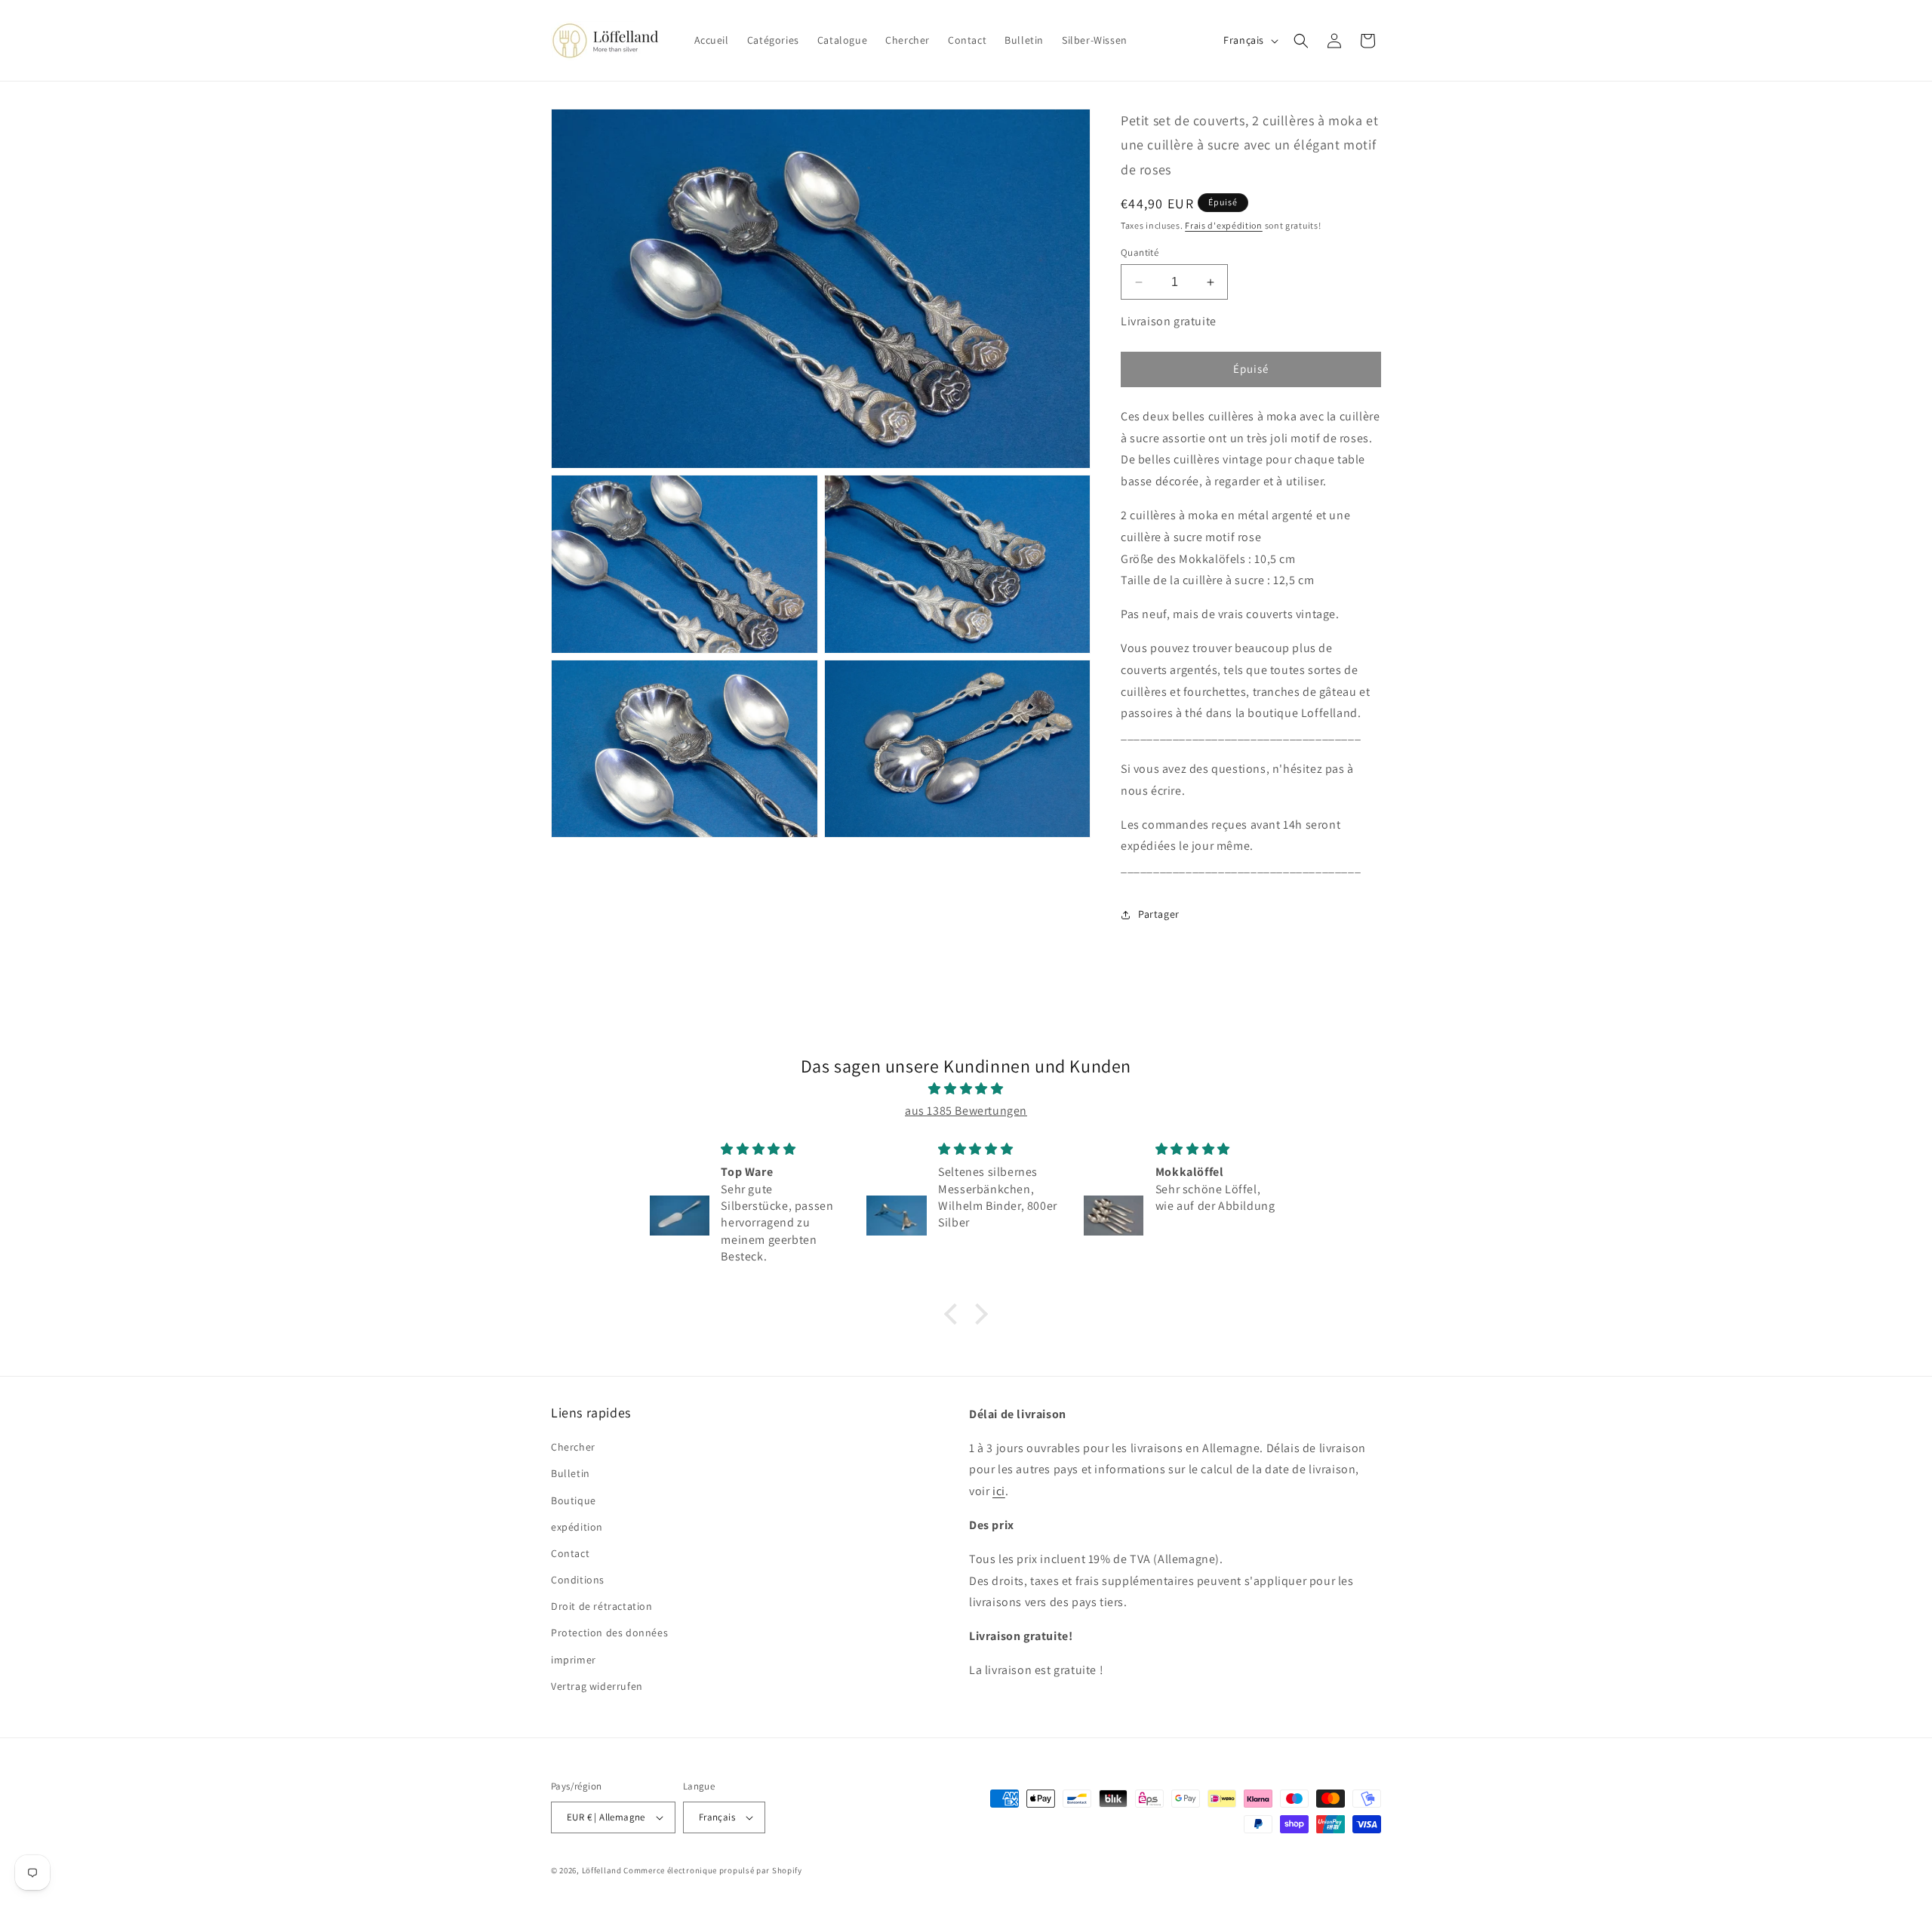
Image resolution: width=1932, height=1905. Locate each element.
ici (999, 1491)
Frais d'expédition (1224, 225)
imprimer (574, 1660)
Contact (570, 1553)
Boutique (574, 1500)
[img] (966, 1089)
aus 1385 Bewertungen (966, 1111)
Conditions (578, 1580)
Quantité (1140, 252)
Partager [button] (1159, 914)
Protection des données (609, 1633)
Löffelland (602, 1870)
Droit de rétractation (602, 1606)
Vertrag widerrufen (597, 1686)
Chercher (573, 1447)
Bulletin (571, 1473)
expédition (577, 1527)
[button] (1301, 41)
